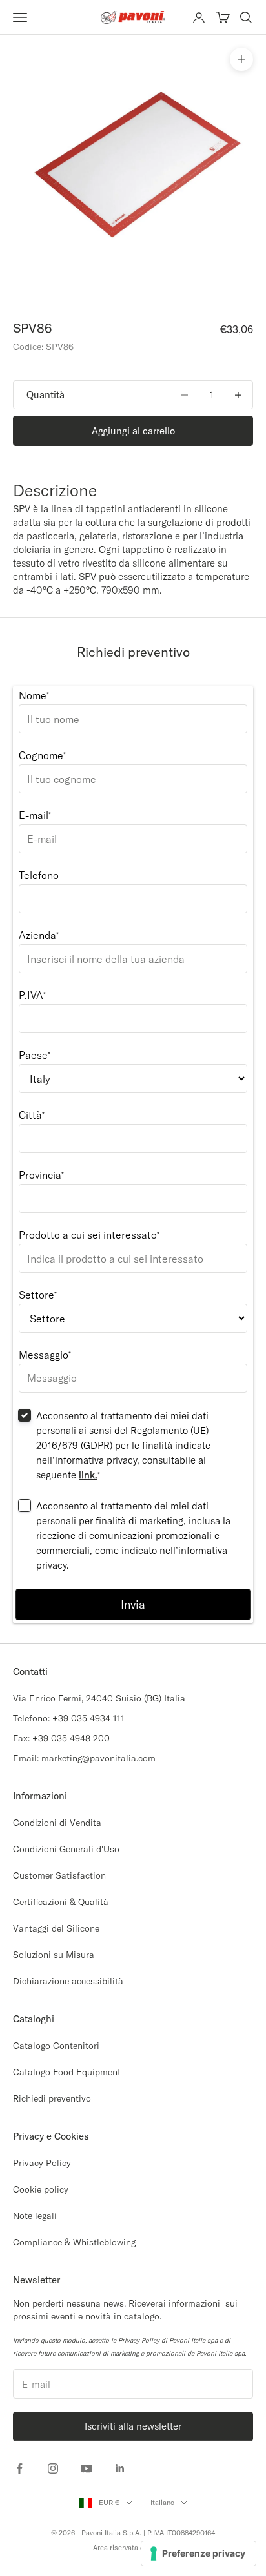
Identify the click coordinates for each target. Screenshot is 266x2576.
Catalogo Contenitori (56, 2046)
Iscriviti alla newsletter (133, 2426)
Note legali (35, 2216)
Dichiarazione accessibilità (68, 1981)
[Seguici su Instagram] (53, 2468)
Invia (133, 1604)
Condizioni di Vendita (57, 1823)
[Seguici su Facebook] (19, 2468)
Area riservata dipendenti (133, 2548)
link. (88, 1475)
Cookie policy (41, 2189)
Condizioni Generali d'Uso (66, 1849)
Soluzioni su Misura (54, 1955)
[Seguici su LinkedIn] (120, 2468)
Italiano (162, 2503)
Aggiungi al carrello (133, 431)
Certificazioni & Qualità (61, 1902)
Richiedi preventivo (52, 2098)
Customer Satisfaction (59, 1875)
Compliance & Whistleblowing (74, 2242)
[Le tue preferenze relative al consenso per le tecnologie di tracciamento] (199, 2553)
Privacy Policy (42, 2163)
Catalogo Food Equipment (67, 2072)
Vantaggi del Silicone (56, 1928)
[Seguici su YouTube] (87, 2468)
